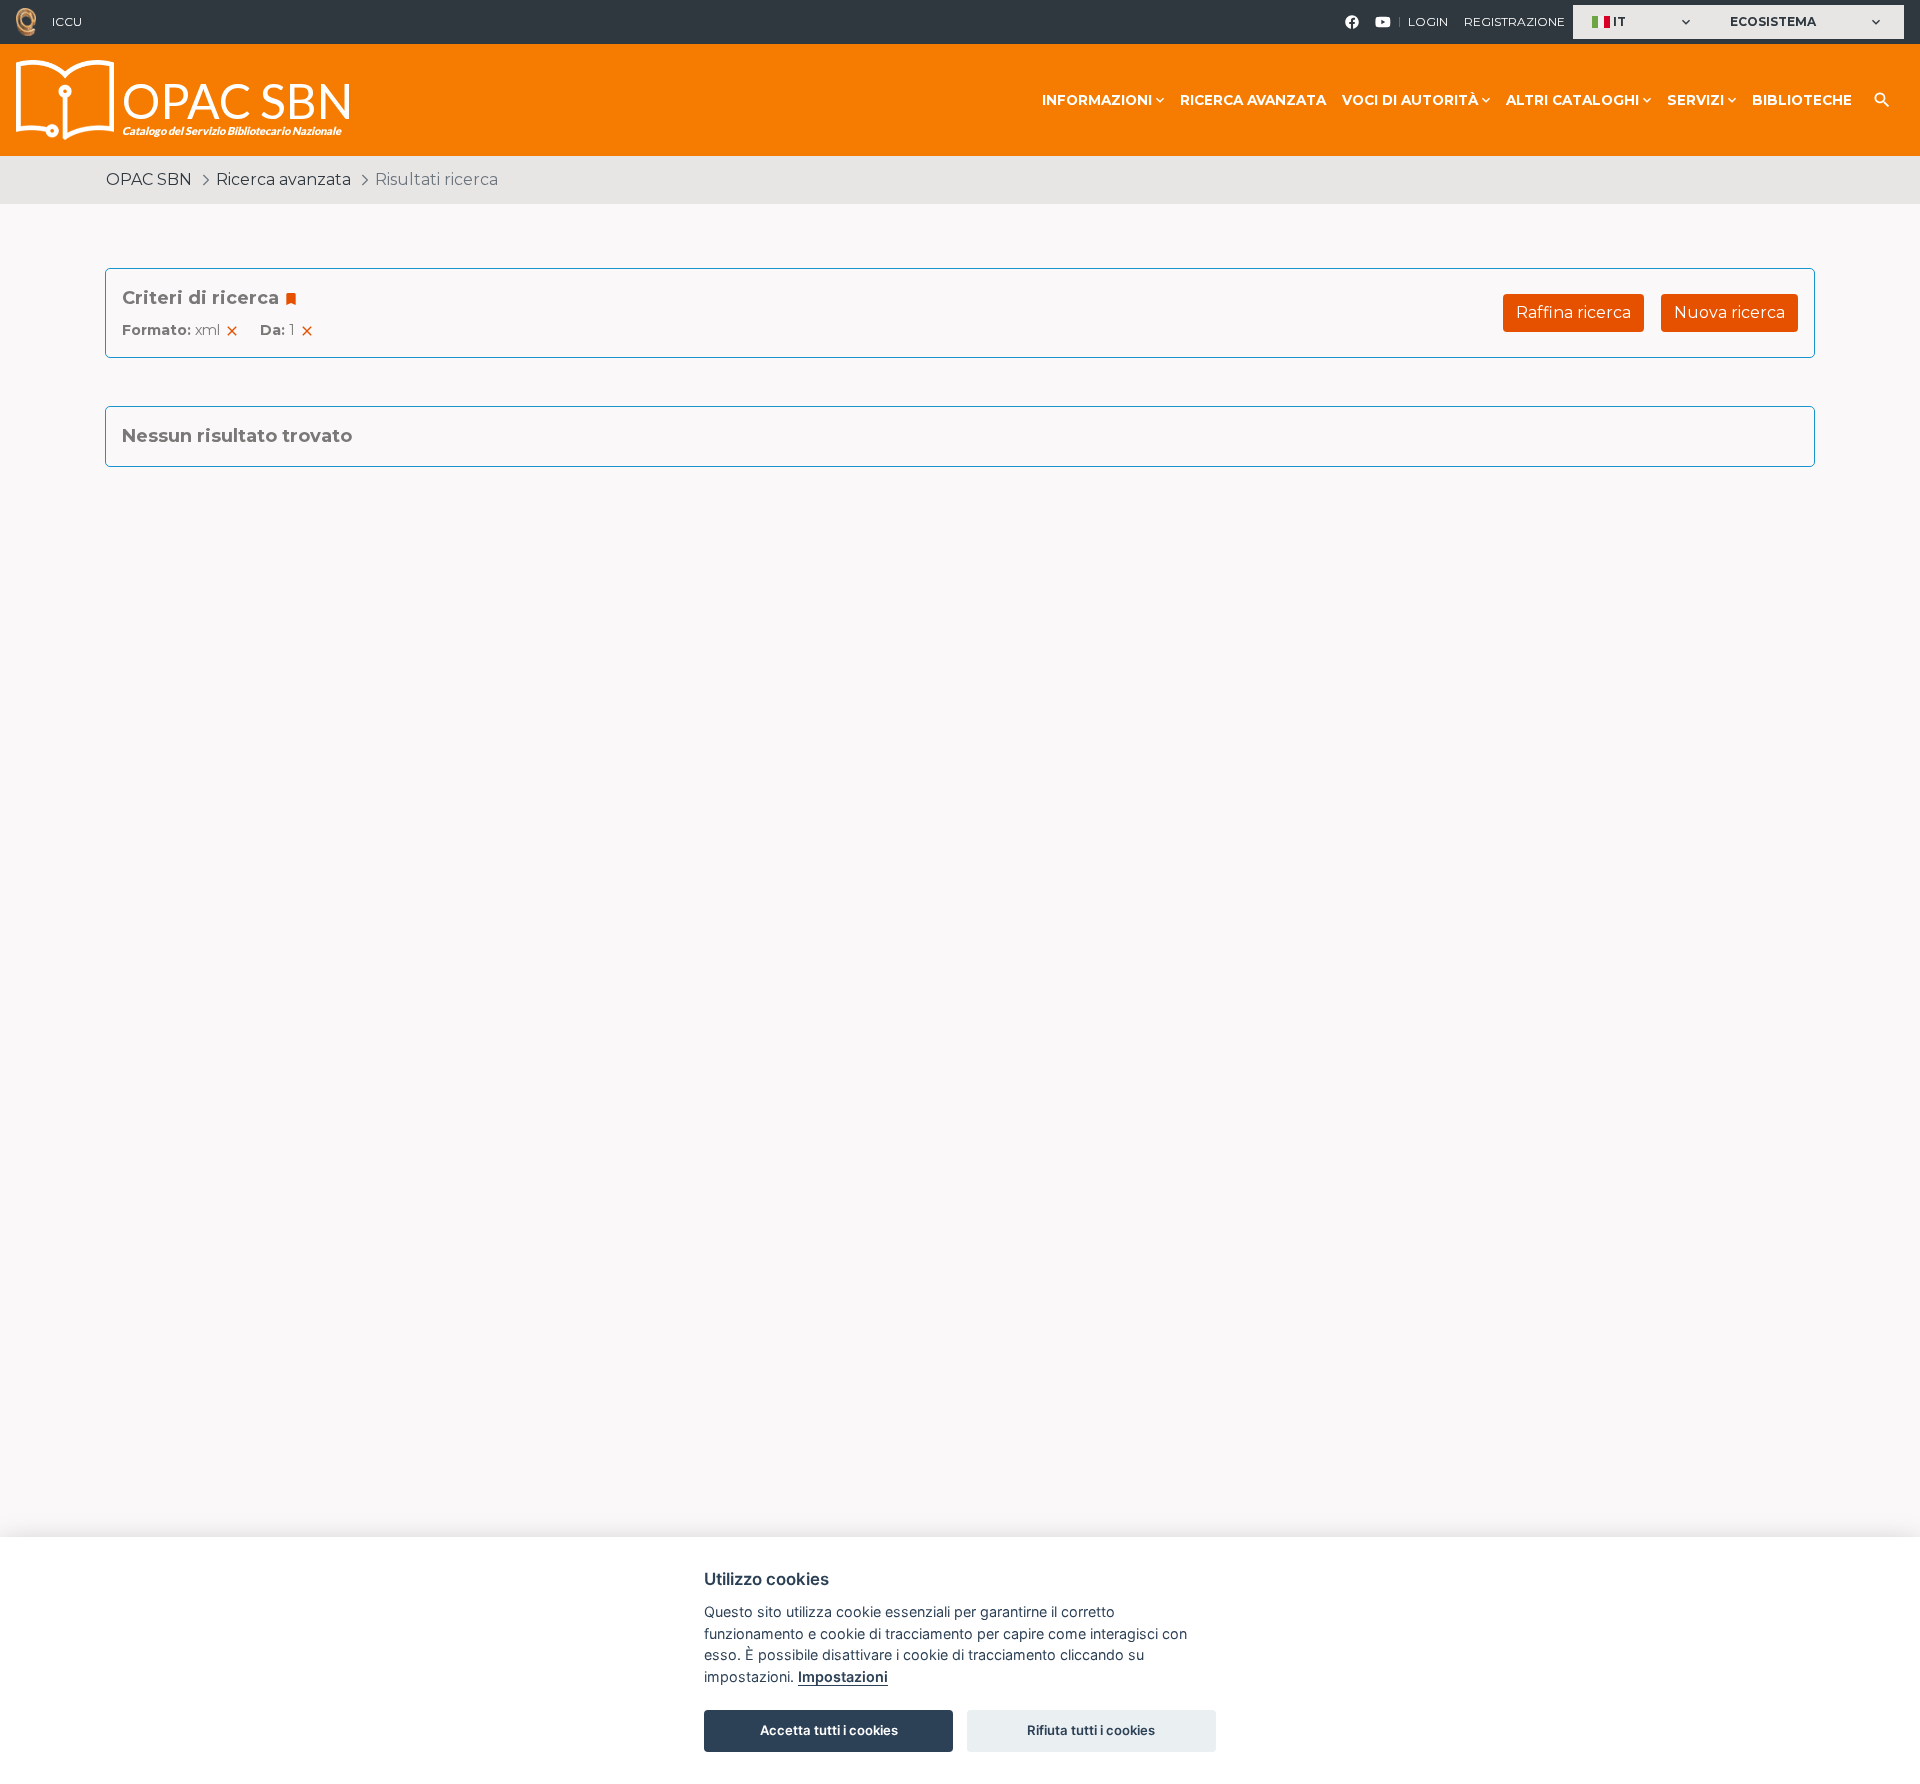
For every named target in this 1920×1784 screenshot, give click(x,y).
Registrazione (1514, 21)
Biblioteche (1802, 100)
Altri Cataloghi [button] (1572, 100)
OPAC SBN (149, 179)
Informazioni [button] (1097, 100)
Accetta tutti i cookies (829, 1730)
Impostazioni (843, 1676)
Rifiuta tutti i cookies (1091, 1730)
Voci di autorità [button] (1410, 100)
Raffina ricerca (1573, 312)
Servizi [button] (1695, 100)
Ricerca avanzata (1253, 100)
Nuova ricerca (1729, 312)
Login (1428, 21)
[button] (1643, 22)
